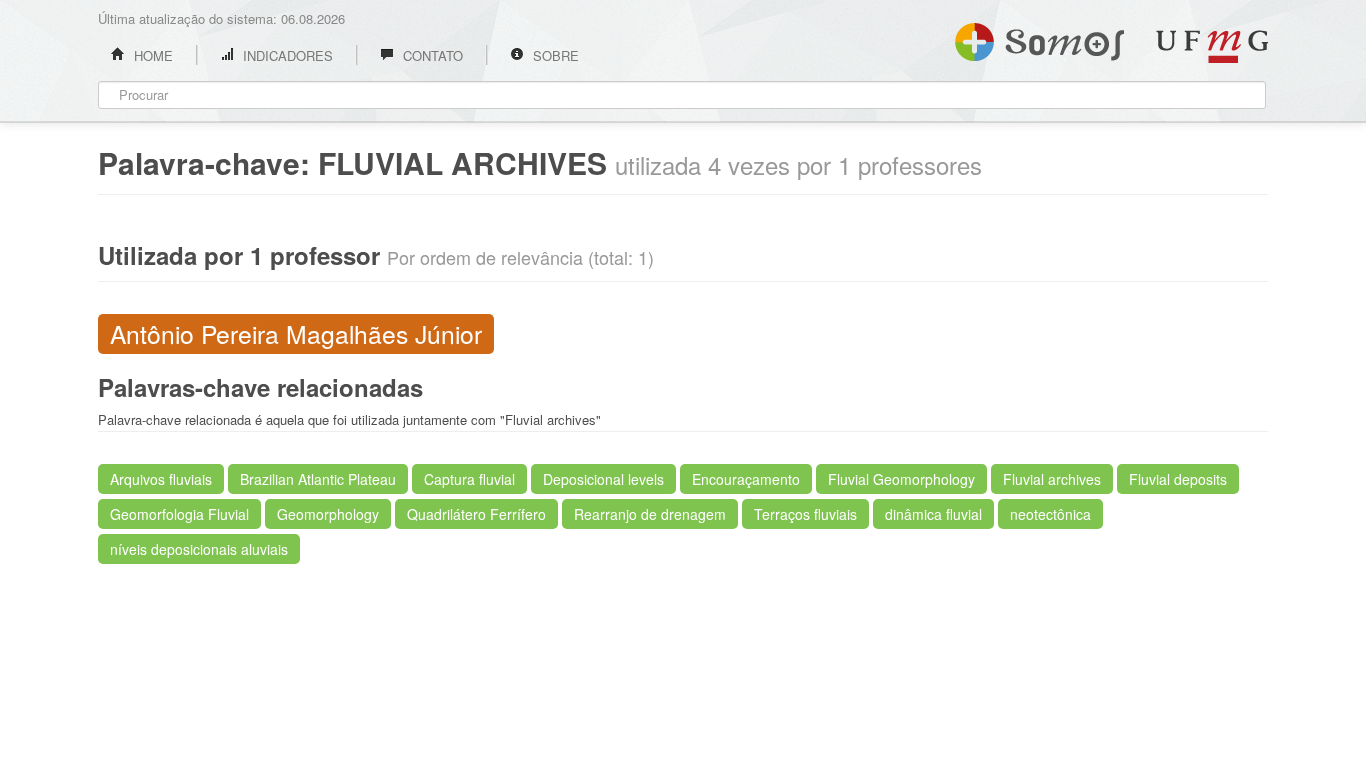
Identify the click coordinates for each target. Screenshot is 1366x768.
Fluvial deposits (1178, 479)
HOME (151, 55)
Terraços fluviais (805, 514)
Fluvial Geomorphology (901, 479)
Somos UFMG (1039, 38)
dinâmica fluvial (933, 514)
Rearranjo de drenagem (650, 514)
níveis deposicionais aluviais (199, 549)
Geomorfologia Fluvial (179, 514)
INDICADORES (286, 55)
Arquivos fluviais (161, 479)
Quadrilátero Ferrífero (476, 514)
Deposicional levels (603, 479)
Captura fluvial (469, 479)
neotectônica (1050, 514)
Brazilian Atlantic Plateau (318, 479)
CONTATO (431, 55)
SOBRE (554, 55)
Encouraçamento (746, 479)
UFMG (1212, 46)
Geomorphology (328, 514)
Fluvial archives (1052, 479)
